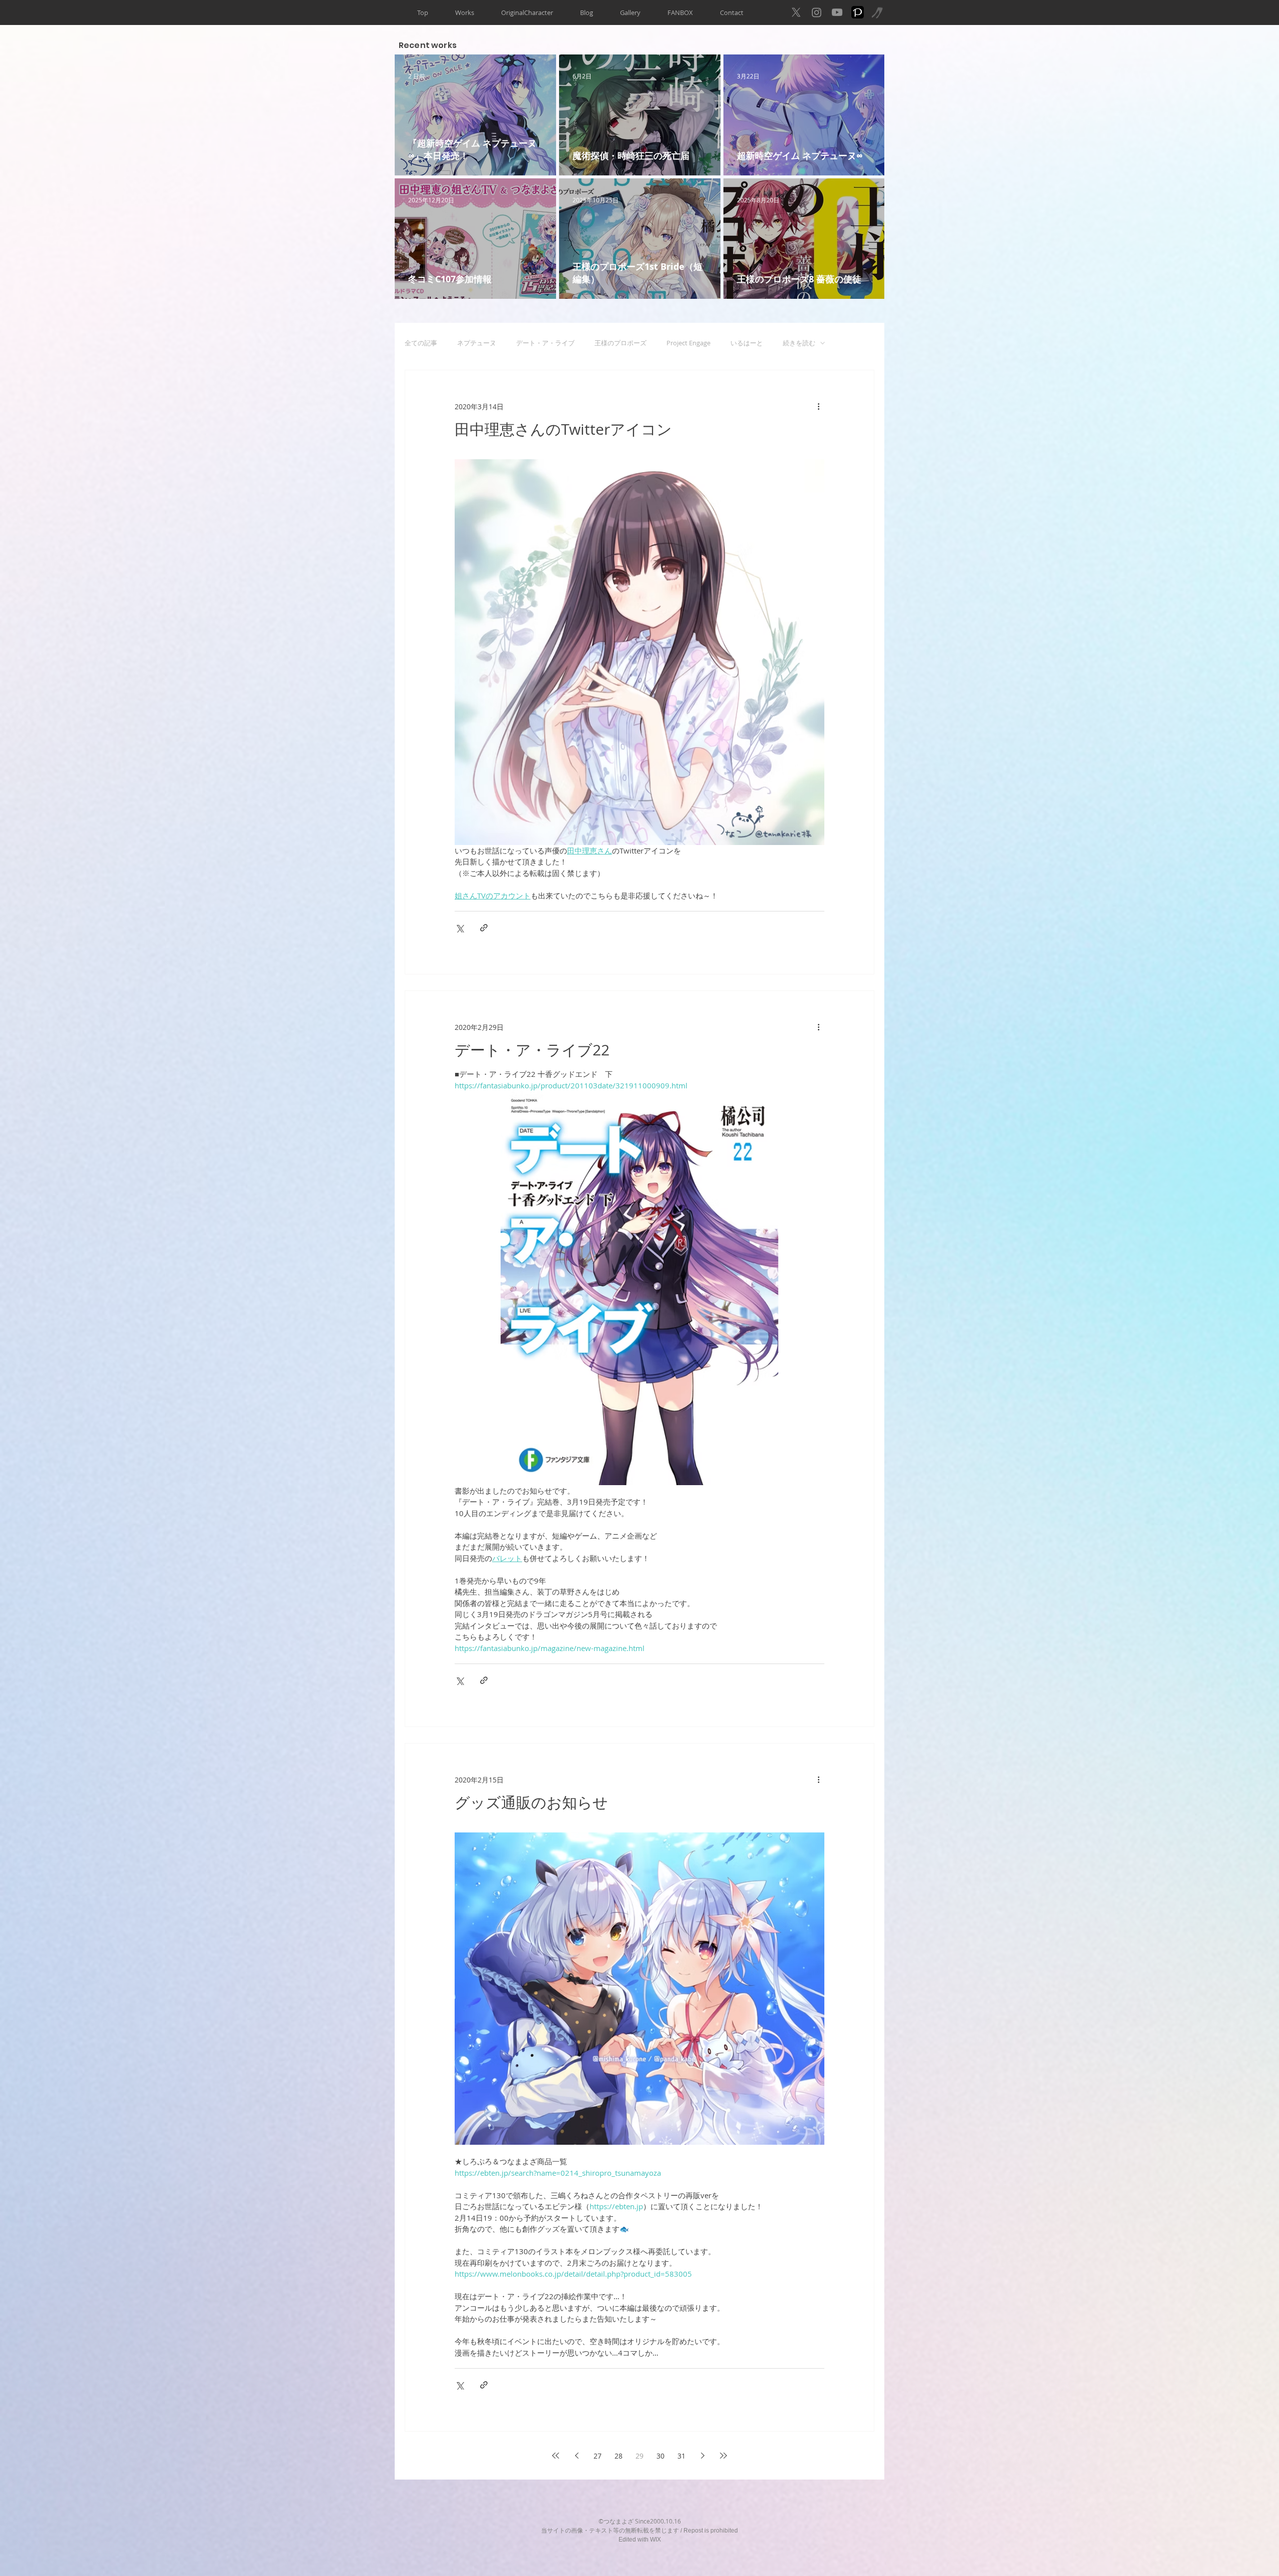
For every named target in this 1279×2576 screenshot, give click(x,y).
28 (619, 2456)
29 (639, 2456)
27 (598, 2456)
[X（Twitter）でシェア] (459, 928)
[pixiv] (858, 12)
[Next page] (702, 2456)
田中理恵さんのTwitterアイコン (563, 429)
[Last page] (723, 2456)
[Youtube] (837, 12)
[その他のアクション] (818, 406)
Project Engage (688, 343)
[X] (796, 12)
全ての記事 (421, 343)
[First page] (556, 2456)
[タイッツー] (878, 12)
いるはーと (747, 343)
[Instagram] (817, 12)
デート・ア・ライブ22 (532, 1050)
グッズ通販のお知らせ (531, 1802)
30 (660, 2456)
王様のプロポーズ (621, 343)
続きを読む (799, 343)
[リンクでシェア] (484, 928)
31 (681, 2456)
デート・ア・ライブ (545, 343)
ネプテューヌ (477, 343)
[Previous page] (577, 2456)
